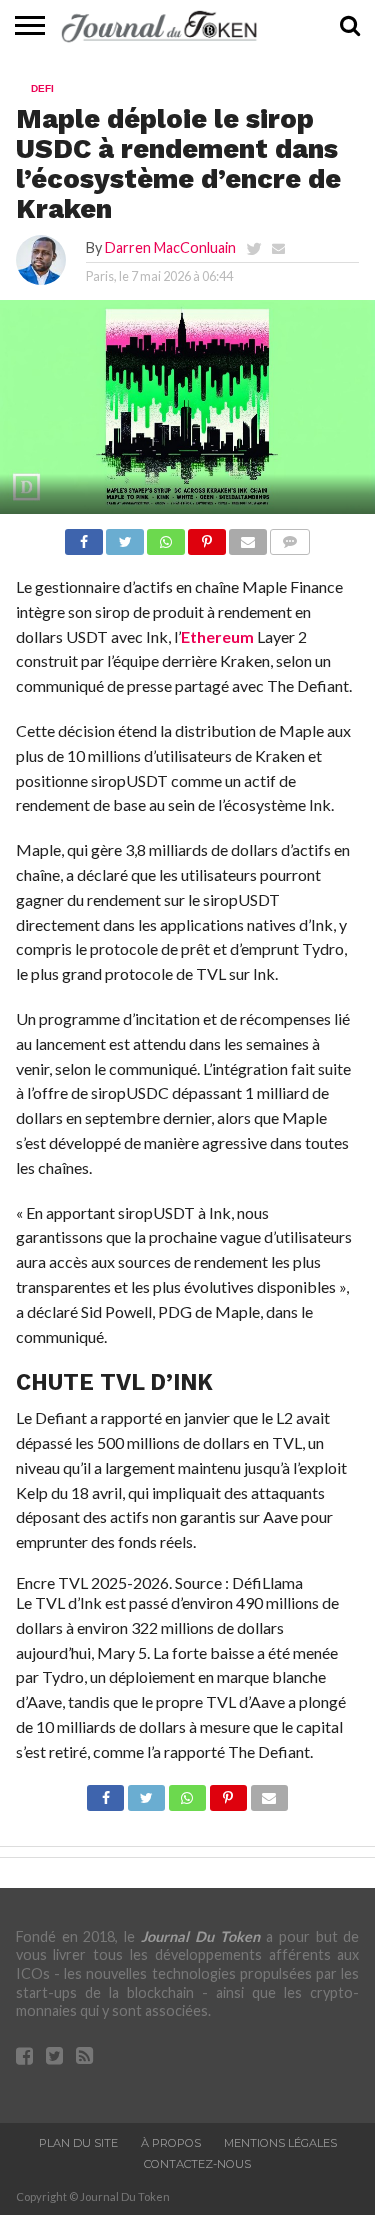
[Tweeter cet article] (125, 536)
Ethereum (217, 636)
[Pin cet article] (207, 536)
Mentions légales (280, 2143)
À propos (171, 2143)
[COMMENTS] (290, 536)
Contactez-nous (197, 2164)
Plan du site (78, 2143)
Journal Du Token (200, 1936)
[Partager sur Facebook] (84, 536)
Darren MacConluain (170, 247)
